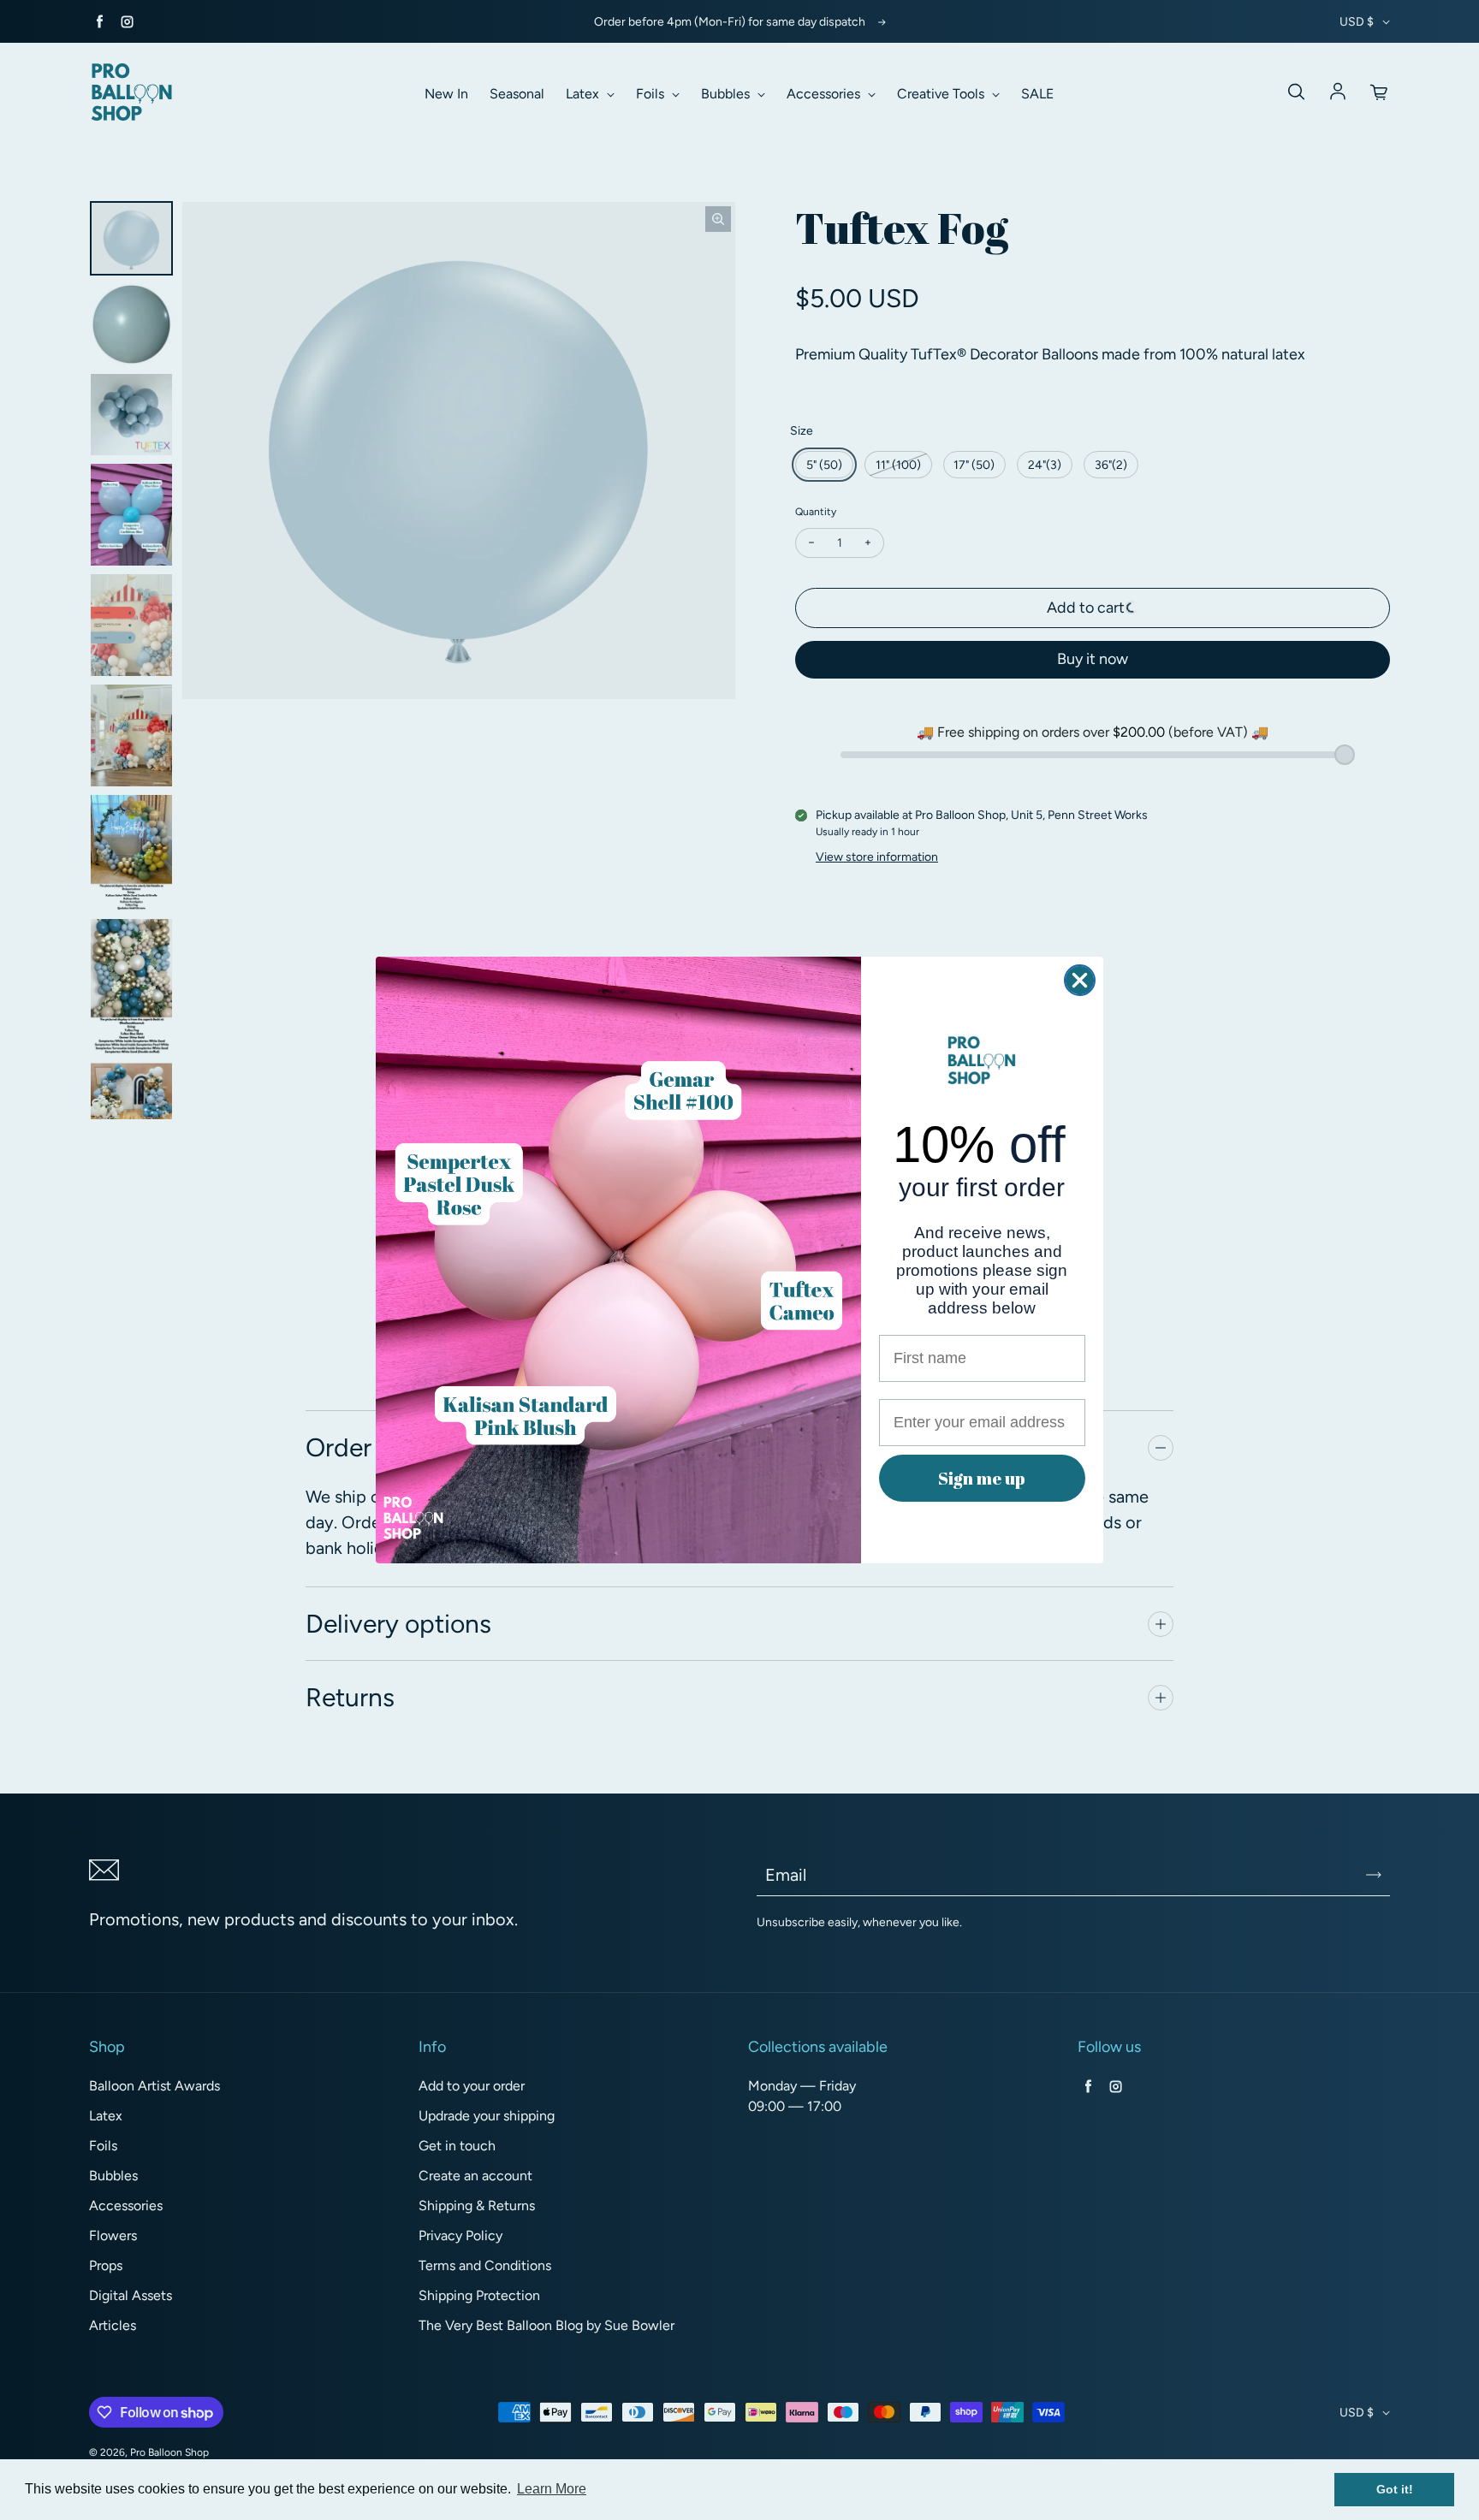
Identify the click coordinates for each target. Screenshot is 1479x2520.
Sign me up (982, 1478)
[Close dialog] (1080, 980)
